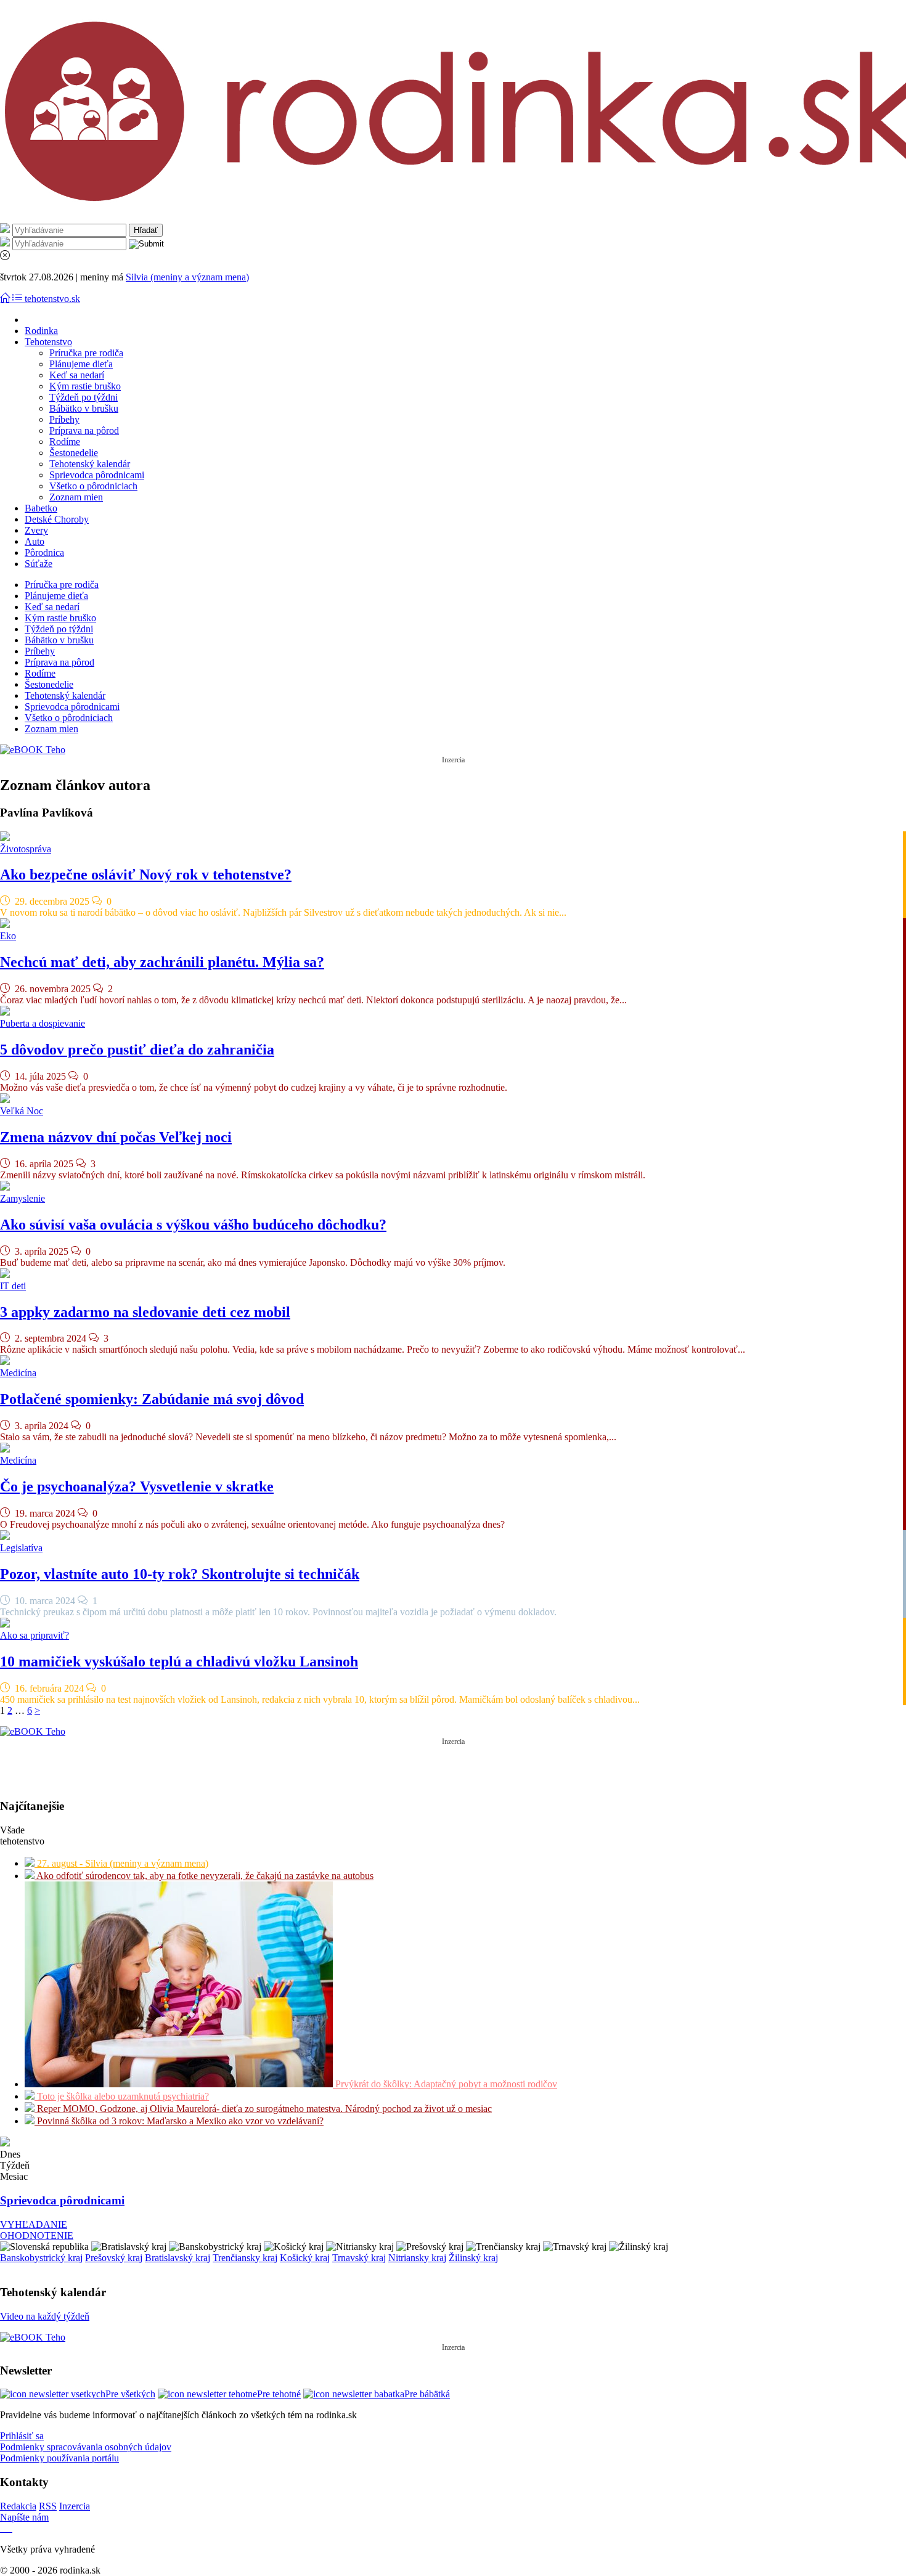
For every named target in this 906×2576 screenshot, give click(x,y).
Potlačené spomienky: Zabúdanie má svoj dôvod (152, 1399)
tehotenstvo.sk (52, 299)
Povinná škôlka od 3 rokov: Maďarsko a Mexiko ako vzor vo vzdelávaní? (179, 2121)
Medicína (18, 1373)
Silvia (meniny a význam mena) (187, 277)
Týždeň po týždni (84, 397)
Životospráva (26, 849)
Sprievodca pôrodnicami (97, 475)
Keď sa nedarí (77, 375)
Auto (35, 541)
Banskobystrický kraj (41, 2258)
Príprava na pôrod (84, 430)
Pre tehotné (279, 2394)
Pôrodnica (44, 552)
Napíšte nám (24, 2517)
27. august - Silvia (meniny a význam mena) (121, 1863)
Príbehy (64, 419)
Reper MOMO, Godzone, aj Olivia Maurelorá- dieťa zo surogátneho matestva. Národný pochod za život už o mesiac (263, 2109)
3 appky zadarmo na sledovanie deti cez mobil (145, 1312)
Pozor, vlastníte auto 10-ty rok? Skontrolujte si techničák (180, 1574)
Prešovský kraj (114, 2258)
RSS (48, 2506)
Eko (8, 936)
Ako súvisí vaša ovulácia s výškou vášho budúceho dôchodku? (193, 1225)
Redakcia (18, 2506)
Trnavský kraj (359, 2258)
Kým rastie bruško (85, 386)
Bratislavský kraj (178, 2258)
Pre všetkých (130, 2394)
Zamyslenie (22, 1198)
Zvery (36, 530)
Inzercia (75, 2506)
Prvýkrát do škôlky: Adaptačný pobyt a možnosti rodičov (445, 2084)
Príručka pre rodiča (86, 353)
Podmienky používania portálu (59, 2458)
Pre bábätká (427, 2394)
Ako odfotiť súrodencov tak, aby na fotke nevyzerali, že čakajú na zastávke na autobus (204, 1876)
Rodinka (41, 331)
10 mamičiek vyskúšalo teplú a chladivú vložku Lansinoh (179, 1661)
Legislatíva (21, 1548)
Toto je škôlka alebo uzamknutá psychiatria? (122, 2096)
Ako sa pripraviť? (35, 1635)
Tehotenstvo (48, 342)
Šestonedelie (74, 453)
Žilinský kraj (473, 2258)
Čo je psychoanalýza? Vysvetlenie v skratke (137, 1486)
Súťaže (39, 564)
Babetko (41, 508)
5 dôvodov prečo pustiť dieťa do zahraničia (137, 1050)
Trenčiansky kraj (245, 2258)
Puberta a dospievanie (43, 1023)
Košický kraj (305, 2258)
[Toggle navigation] (6, 299)
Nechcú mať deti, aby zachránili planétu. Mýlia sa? (162, 962)
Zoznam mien (76, 497)
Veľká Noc (22, 1111)
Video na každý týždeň (45, 2316)
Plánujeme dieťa (81, 364)
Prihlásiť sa (22, 2436)
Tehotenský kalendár (90, 464)
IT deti (13, 1286)
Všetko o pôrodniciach (93, 486)
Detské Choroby (57, 519)
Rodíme (65, 442)
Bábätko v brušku (84, 408)
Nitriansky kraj (417, 2258)
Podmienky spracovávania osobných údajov (86, 2447)
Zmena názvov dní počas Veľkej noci (116, 1137)
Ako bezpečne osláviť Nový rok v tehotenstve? (146, 874)
